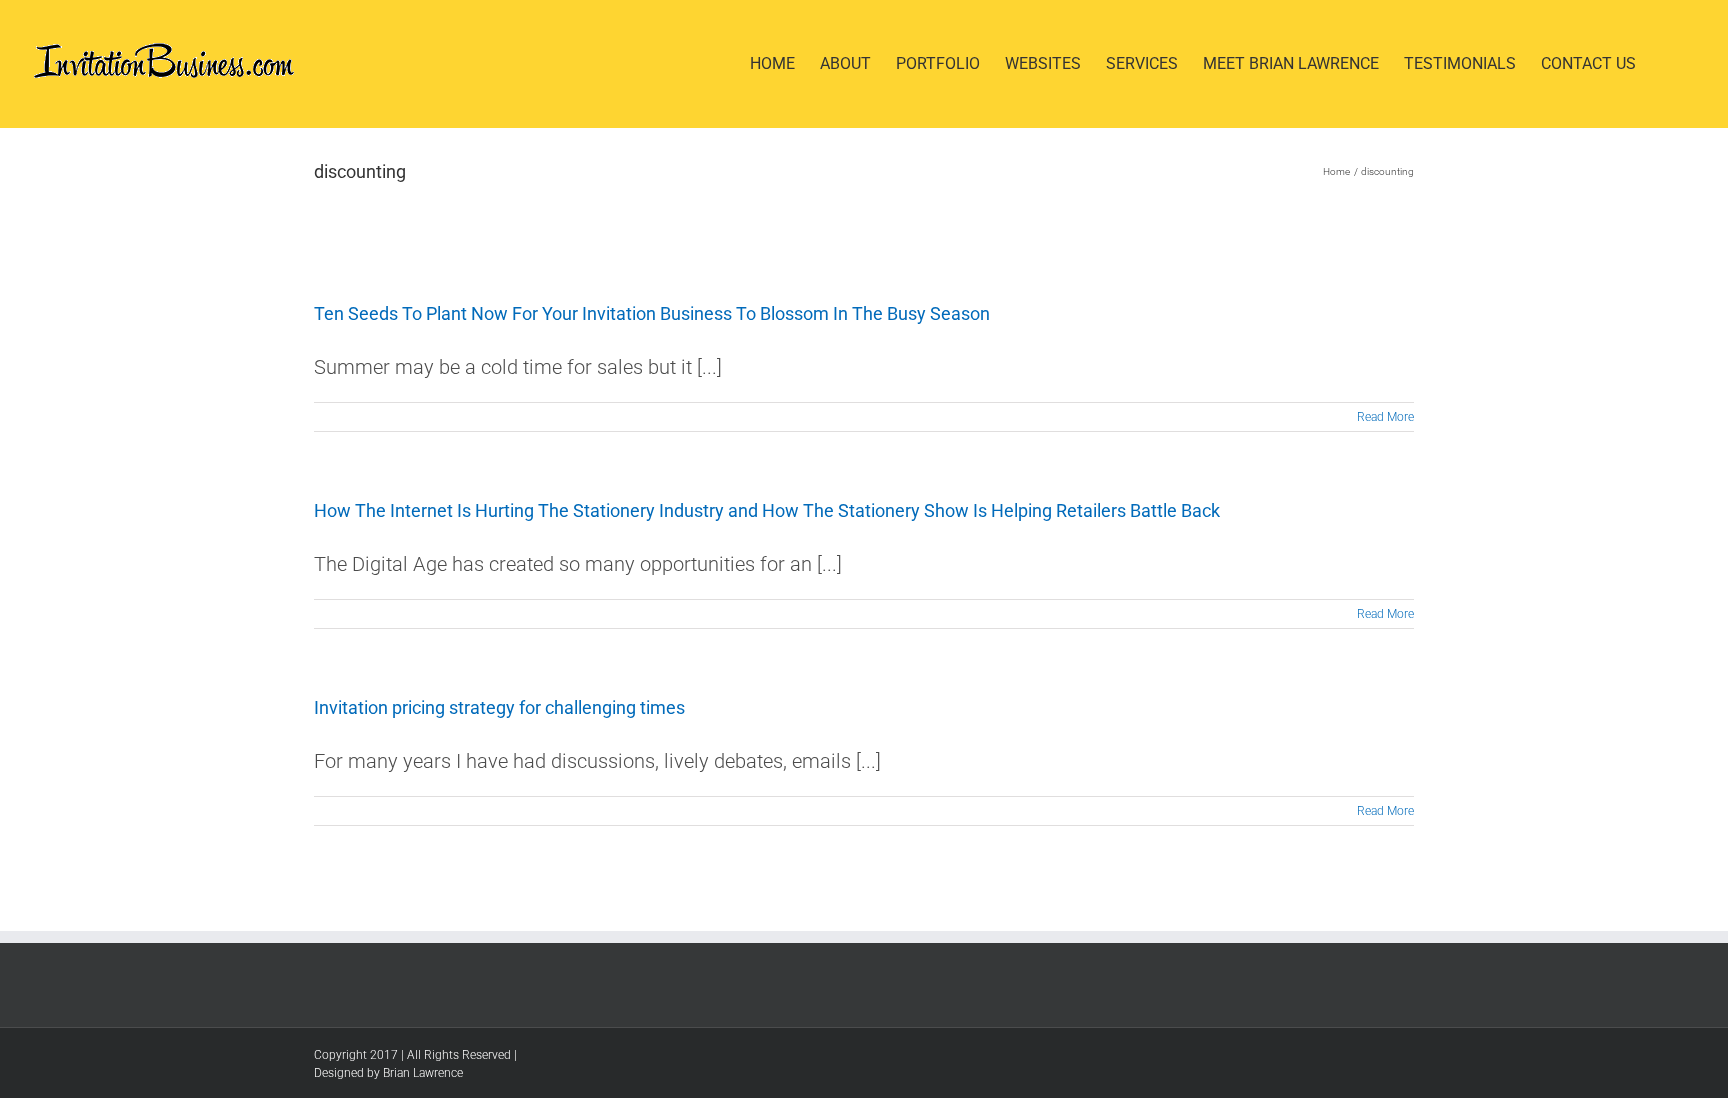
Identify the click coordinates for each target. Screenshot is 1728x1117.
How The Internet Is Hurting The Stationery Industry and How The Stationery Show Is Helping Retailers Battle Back (767, 510)
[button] (1667, 64)
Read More (1385, 417)
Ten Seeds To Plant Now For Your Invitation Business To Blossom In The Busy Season (652, 313)
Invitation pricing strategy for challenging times (499, 707)
